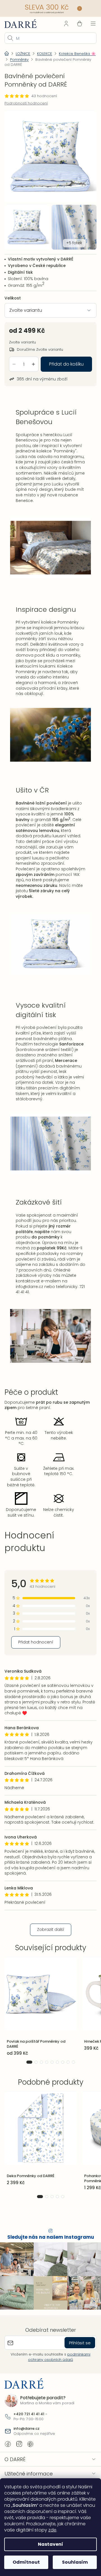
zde (41, 2530)
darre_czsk (19, 2449)
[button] (27, 2070)
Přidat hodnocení (36, 1644)
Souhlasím (72, 2562)
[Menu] (89, 23)
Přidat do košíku (64, 359)
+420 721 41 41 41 (29, 2419)
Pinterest (30, 2449)
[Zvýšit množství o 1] (33, 359)
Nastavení (49, 2544)
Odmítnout (25, 2562)
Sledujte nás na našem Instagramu (48, 2245)
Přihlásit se (76, 2348)
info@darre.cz (52, 1291)
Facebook (8, 2449)
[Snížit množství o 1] (14, 359)
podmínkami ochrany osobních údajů (57, 2362)
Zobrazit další (48, 1937)
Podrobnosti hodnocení (26, 103)
